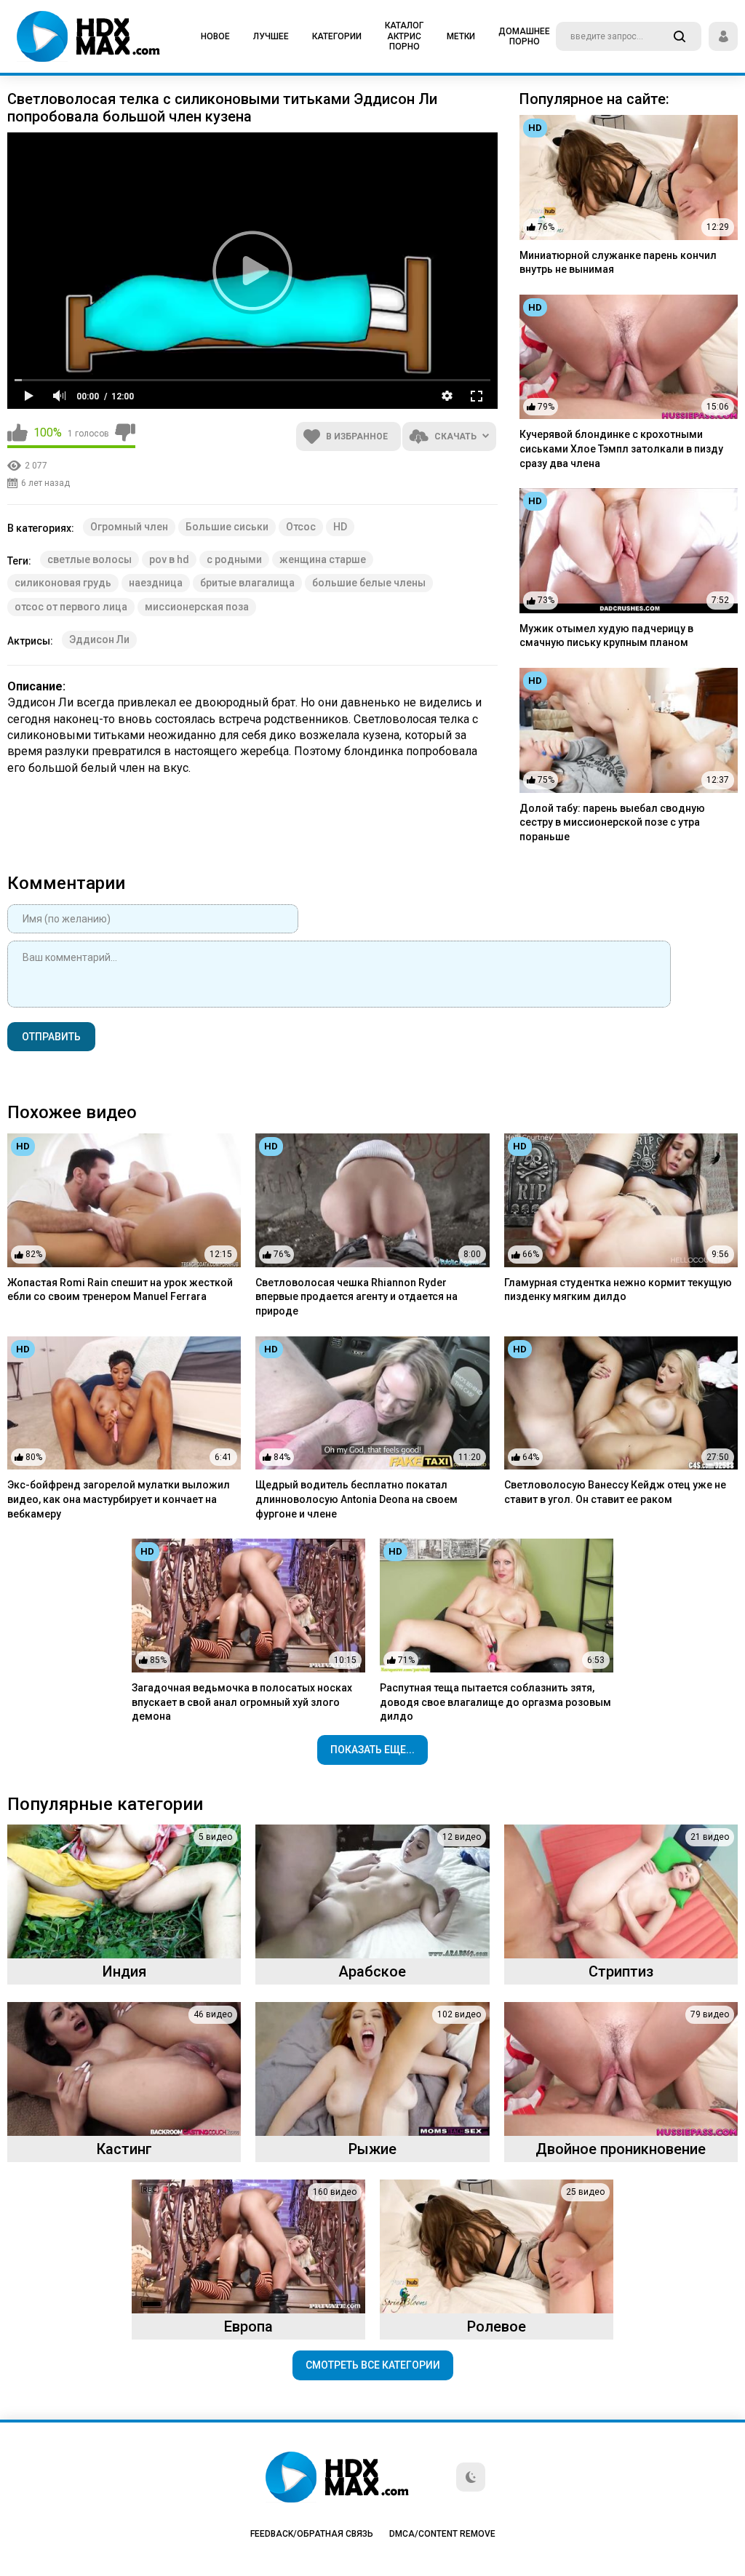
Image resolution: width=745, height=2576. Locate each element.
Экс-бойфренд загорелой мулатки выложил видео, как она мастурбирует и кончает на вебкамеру (119, 1499)
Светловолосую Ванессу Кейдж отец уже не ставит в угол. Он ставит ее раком (615, 1492)
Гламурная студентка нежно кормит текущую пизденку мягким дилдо (618, 1290)
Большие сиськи (227, 527)
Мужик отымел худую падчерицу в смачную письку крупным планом (606, 636)
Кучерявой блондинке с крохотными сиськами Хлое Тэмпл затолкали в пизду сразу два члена (621, 448)
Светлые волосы (89, 559)
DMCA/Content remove (442, 2534)
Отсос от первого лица (71, 607)
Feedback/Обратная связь (312, 2534)
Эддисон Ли (99, 639)
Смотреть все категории (373, 2365)
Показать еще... (372, 1750)
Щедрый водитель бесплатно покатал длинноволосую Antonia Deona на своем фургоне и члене (356, 1499)
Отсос (301, 527)
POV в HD (169, 559)
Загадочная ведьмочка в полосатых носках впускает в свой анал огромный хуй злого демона (242, 1702)
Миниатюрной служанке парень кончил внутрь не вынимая (618, 263)
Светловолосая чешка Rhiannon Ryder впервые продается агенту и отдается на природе (356, 1297)
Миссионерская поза (197, 607)
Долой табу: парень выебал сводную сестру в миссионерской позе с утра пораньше (612, 822)
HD (340, 527)
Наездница (156, 583)
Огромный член (129, 527)
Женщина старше (323, 559)
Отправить (51, 1037)
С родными (234, 559)
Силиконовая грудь (63, 583)
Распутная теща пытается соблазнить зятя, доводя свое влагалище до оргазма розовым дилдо (495, 1702)
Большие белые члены (369, 583)
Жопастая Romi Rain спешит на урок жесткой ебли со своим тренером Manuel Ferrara (120, 1290)
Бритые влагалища (247, 583)
